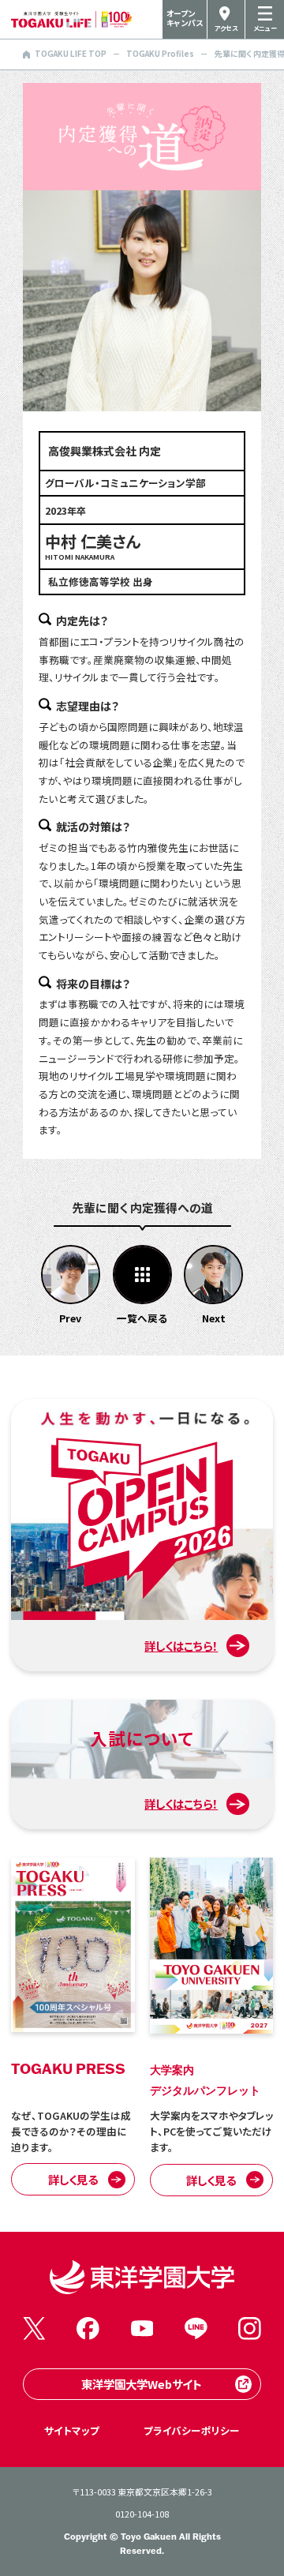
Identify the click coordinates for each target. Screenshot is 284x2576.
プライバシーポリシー (192, 2430)
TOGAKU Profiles (160, 54)
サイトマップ (72, 2430)
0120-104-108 (142, 2514)
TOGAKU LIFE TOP (71, 54)
